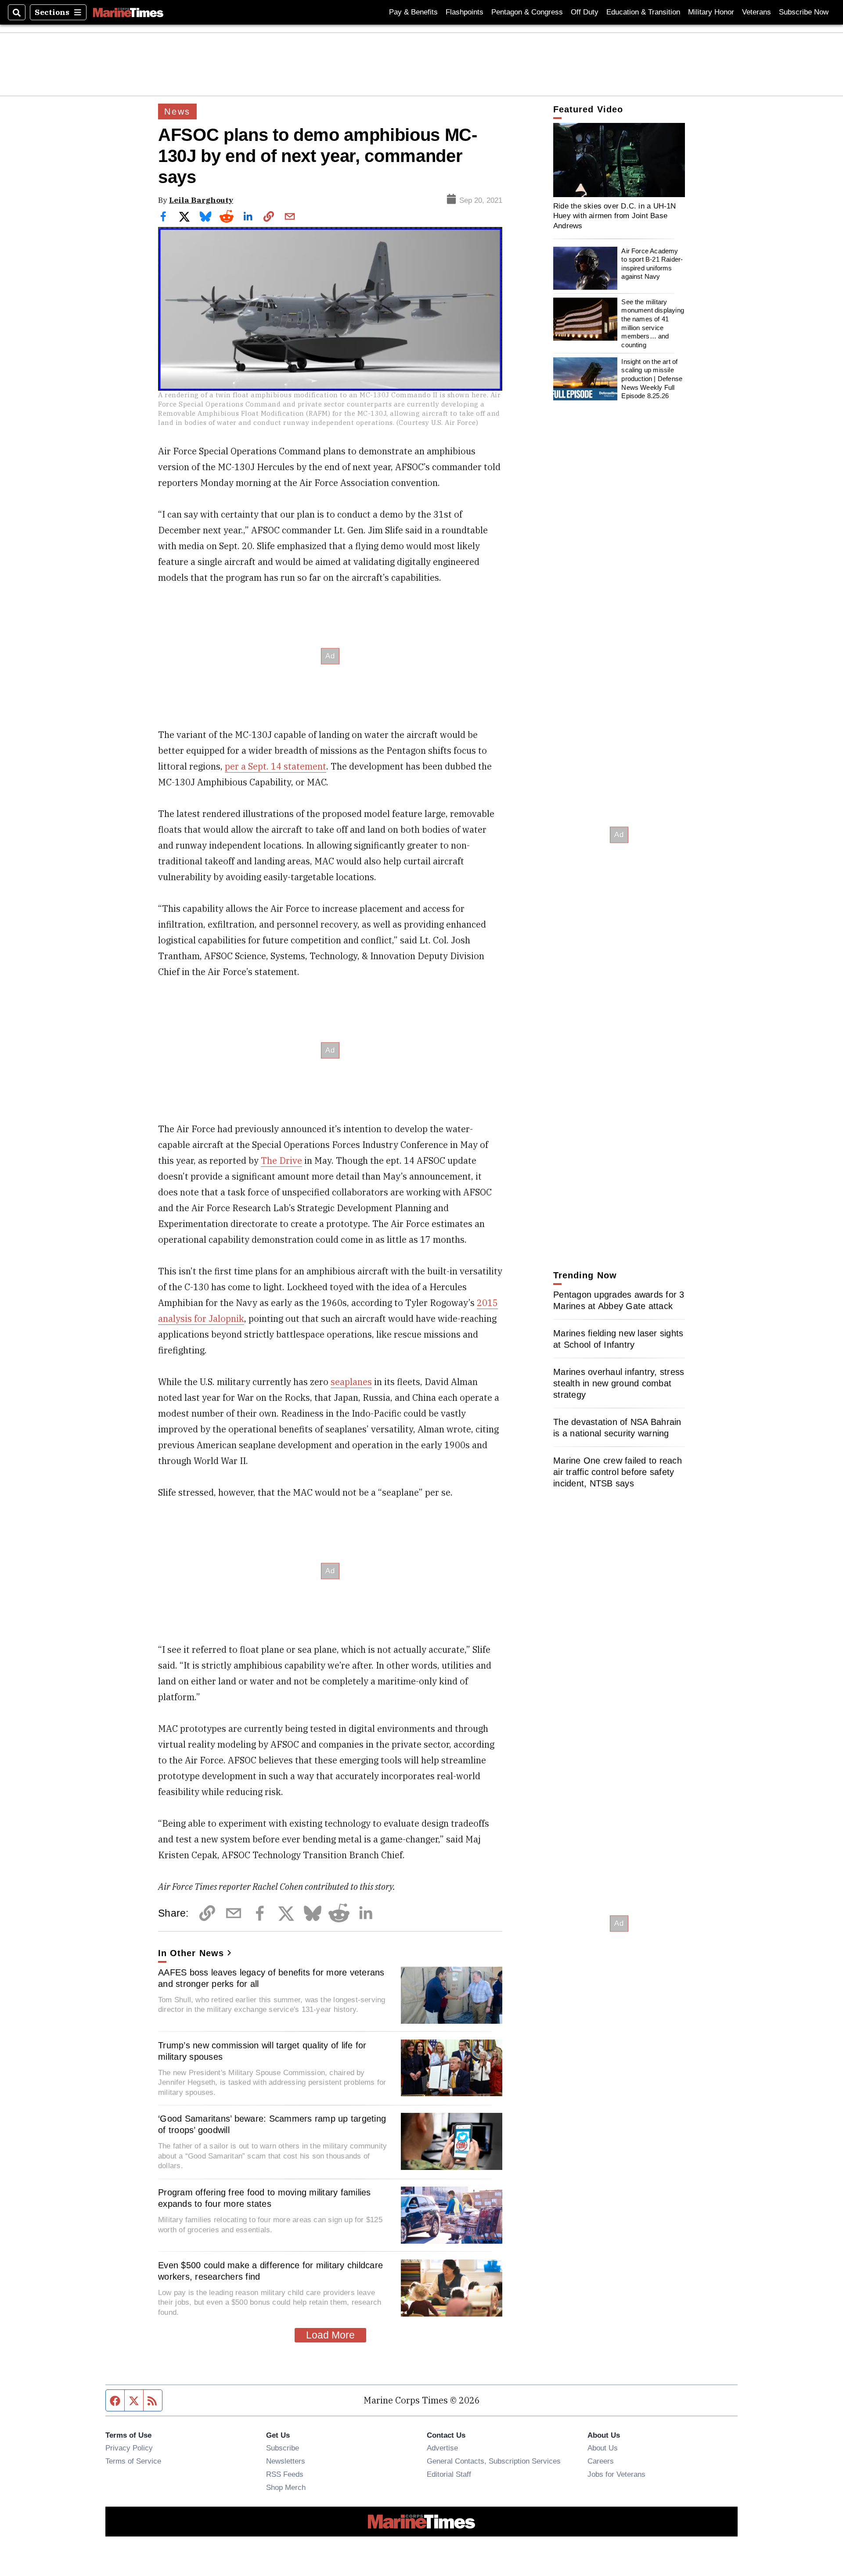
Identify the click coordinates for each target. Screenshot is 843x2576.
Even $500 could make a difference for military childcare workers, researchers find (270, 2271)
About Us (603, 2448)
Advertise (442, 2448)
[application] (619, 160)
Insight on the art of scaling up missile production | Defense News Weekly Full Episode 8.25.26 (652, 379)
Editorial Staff (449, 2474)
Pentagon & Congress (527, 12)
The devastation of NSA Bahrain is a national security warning (617, 1428)
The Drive (281, 1160)
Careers (601, 2461)
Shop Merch (286, 2487)
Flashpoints (465, 12)
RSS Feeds (285, 2474)
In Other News (191, 1953)
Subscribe (283, 2448)
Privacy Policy (129, 2448)
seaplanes (351, 1382)
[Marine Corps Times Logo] (128, 12)
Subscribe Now (804, 12)
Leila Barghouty (201, 200)
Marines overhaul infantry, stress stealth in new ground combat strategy (619, 1383)
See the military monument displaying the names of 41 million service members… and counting (653, 323)
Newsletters (286, 2461)
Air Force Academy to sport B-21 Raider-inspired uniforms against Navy (652, 264)
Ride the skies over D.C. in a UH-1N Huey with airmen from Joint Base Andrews (615, 216)
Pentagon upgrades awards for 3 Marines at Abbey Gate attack (619, 1300)
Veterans (757, 12)
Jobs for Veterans (616, 2474)
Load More (330, 2335)
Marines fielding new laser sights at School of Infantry (618, 1339)
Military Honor (711, 12)
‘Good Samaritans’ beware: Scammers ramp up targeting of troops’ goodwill (272, 2124)
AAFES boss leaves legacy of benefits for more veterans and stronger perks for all (271, 1978)
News (177, 112)
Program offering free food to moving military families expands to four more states (265, 2198)
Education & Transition (643, 12)
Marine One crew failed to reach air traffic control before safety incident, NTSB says (618, 1472)
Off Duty (585, 12)
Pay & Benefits (413, 12)
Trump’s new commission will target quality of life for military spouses (262, 2051)
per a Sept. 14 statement (276, 766)
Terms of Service (133, 2461)
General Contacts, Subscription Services (494, 2461)
